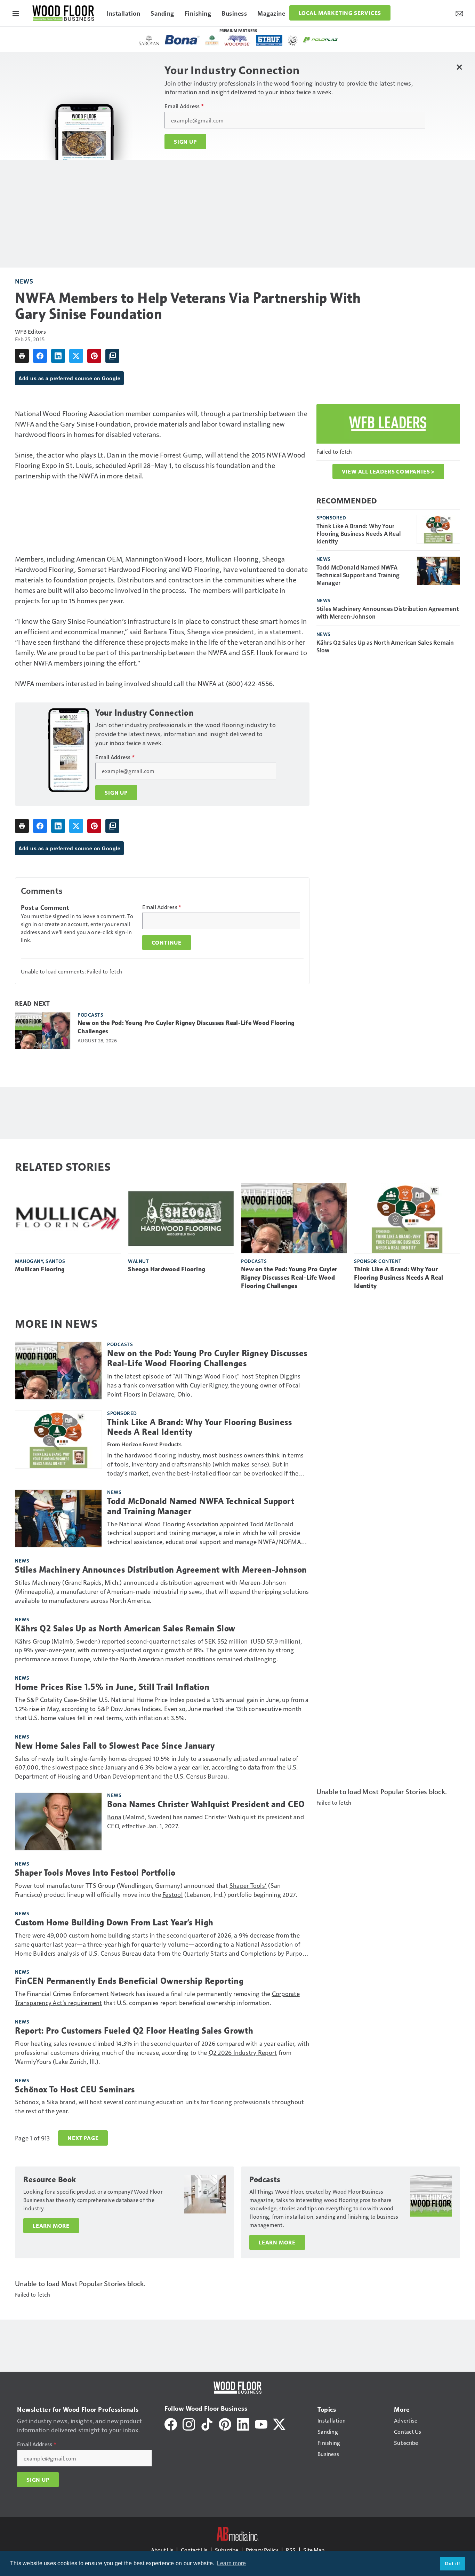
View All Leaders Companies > (388, 471)
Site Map (314, 2550)
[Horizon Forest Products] (212, 40)
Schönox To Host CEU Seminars (75, 2090)
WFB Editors (30, 331)
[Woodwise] (237, 40)
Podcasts (90, 1015)
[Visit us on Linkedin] (243, 2423)
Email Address (184, 106)
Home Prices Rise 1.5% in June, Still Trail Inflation (112, 1687)
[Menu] (16, 13)
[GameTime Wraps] (293, 40)
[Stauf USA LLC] (269, 40)
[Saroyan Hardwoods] (149, 40)
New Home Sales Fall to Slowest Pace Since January (115, 1746)
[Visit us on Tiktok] (207, 2423)
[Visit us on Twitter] (279, 2423)
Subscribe (227, 2550)
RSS (291, 2550)
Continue (167, 943)
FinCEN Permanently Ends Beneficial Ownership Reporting (129, 1981)
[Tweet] (76, 356)
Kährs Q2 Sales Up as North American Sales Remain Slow (385, 646)
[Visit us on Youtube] (261, 2423)
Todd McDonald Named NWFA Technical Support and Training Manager (358, 575)
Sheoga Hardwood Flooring (167, 1269)
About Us (162, 2550)
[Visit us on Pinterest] (225, 2423)
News (24, 281)
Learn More (51, 2226)
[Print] (22, 356)
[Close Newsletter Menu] (459, 67)
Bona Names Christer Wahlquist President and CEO (206, 1804)
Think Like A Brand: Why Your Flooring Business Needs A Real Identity (359, 533)
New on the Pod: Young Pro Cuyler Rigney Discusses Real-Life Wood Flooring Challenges (186, 1027)
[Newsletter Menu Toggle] (459, 13)
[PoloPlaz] (321, 39)
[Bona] (182, 40)
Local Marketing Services (340, 13)
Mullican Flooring (40, 1269)
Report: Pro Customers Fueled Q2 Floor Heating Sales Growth (134, 2031)
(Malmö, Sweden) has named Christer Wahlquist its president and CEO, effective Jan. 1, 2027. (206, 1821)
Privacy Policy (262, 2550)
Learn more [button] (232, 2563)
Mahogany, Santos (40, 1261)
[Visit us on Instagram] (189, 2423)
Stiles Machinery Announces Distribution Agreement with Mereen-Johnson (388, 612)
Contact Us (194, 2550)
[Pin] (94, 356)
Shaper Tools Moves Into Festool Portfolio (95, 1873)
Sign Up (185, 142)
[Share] (40, 356)
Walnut (138, 1261)
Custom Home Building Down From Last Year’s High (114, 1923)
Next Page (83, 2138)
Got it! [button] (453, 2563)
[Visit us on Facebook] (171, 2423)
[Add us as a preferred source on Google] (112, 356)
